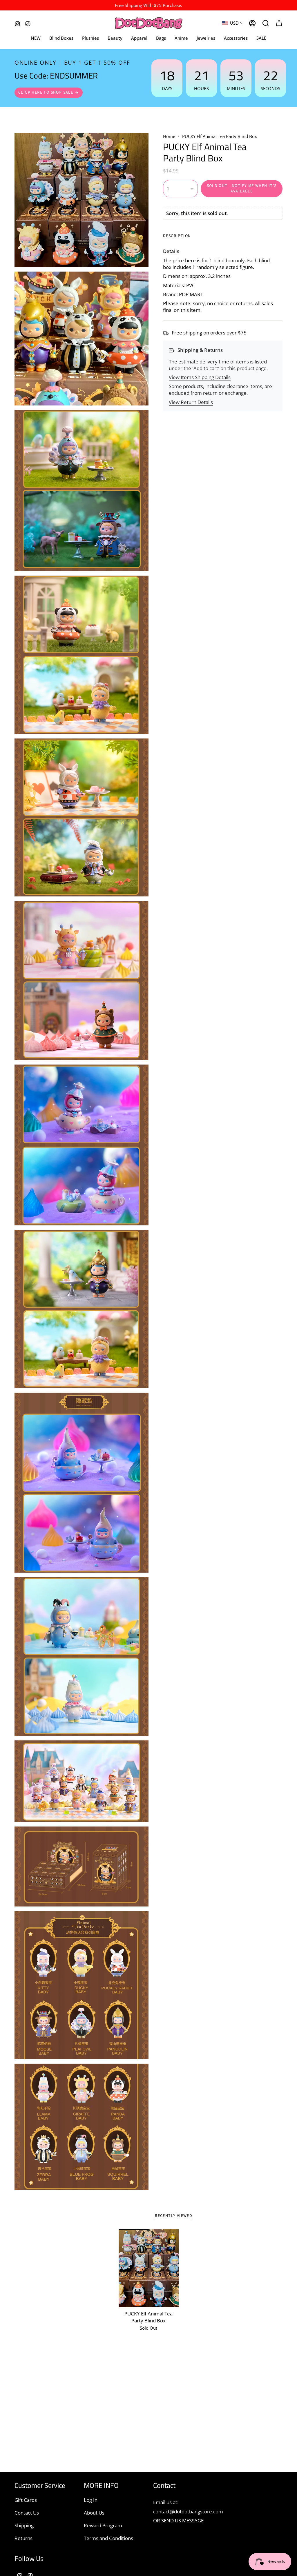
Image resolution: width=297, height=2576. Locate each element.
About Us (94, 2513)
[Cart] (279, 23)
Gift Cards (26, 2500)
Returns (23, 2538)
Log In (91, 2500)
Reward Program (103, 2525)
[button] (139, 38)
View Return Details (191, 402)
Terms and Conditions (108, 2538)
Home (169, 136)
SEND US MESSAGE (182, 2520)
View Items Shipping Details (200, 377)
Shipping (24, 2525)
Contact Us (27, 2513)
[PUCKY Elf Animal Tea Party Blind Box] (149, 2268)
